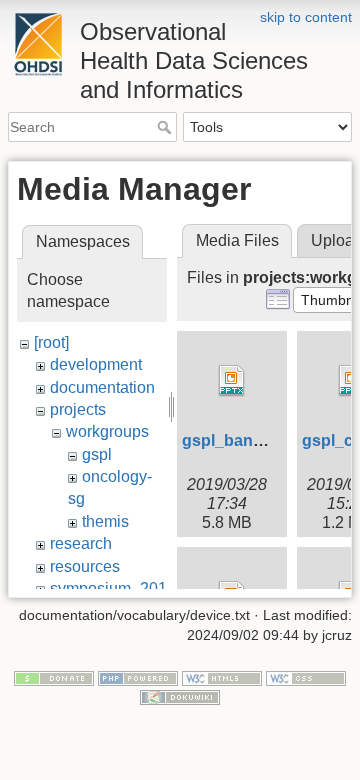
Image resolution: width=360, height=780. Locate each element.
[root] (51, 342)
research (81, 543)
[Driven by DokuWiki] (180, 697)
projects (78, 409)
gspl (97, 454)
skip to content (306, 17)
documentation (102, 387)
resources (85, 566)
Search (166, 127)
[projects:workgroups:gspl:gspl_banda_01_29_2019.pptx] (232, 381)
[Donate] (54, 677)
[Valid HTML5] (222, 677)
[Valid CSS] (306, 677)
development (96, 364)
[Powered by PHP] (138, 677)
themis (105, 521)
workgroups (107, 431)
